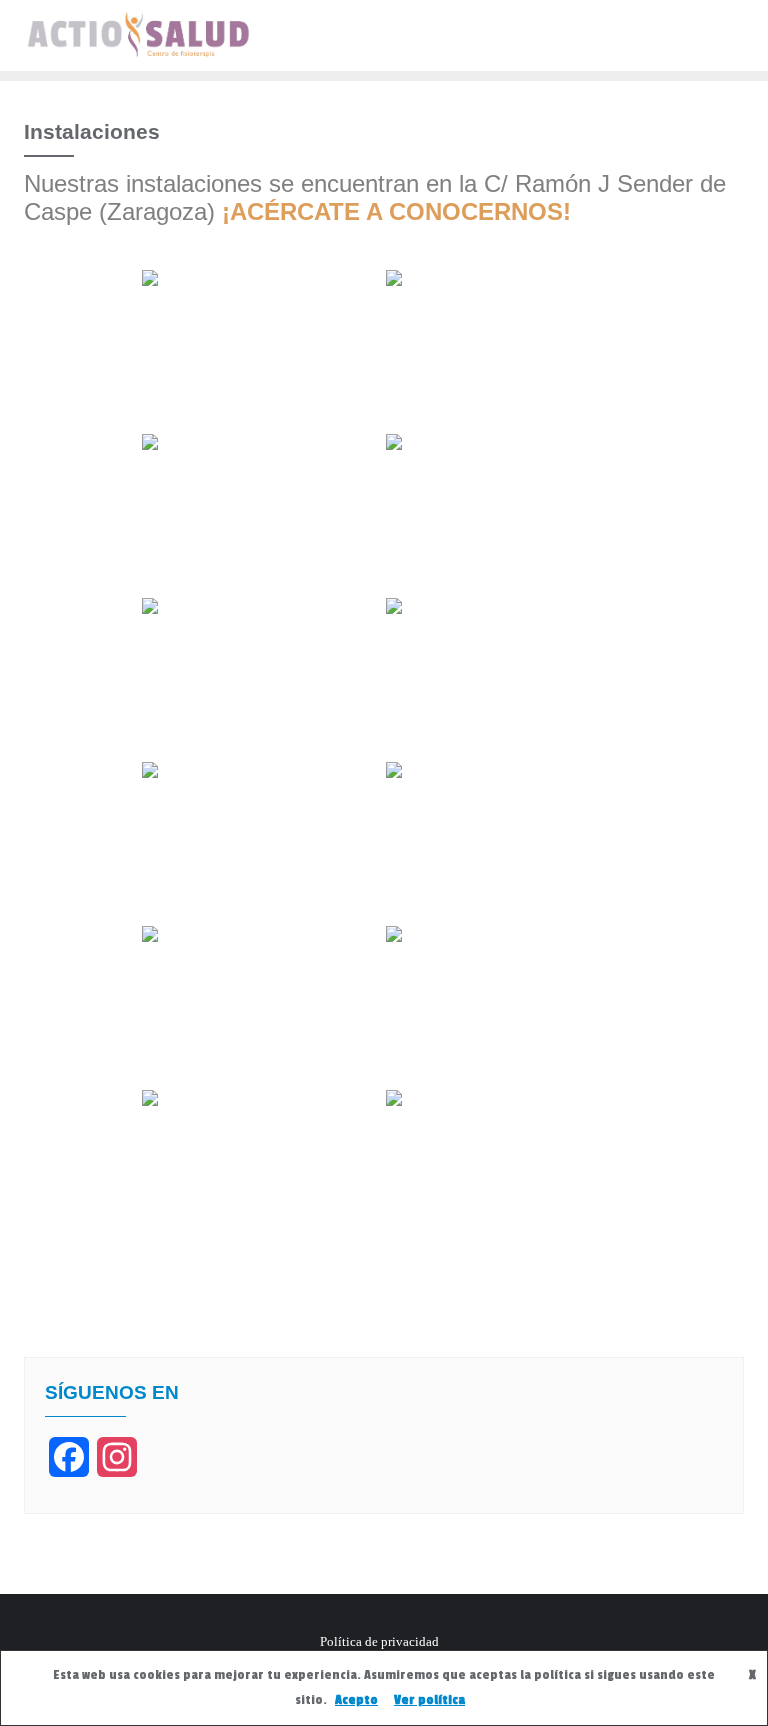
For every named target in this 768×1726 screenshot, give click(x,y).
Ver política (429, 1700)
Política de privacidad (379, 1641)
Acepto (356, 1700)
